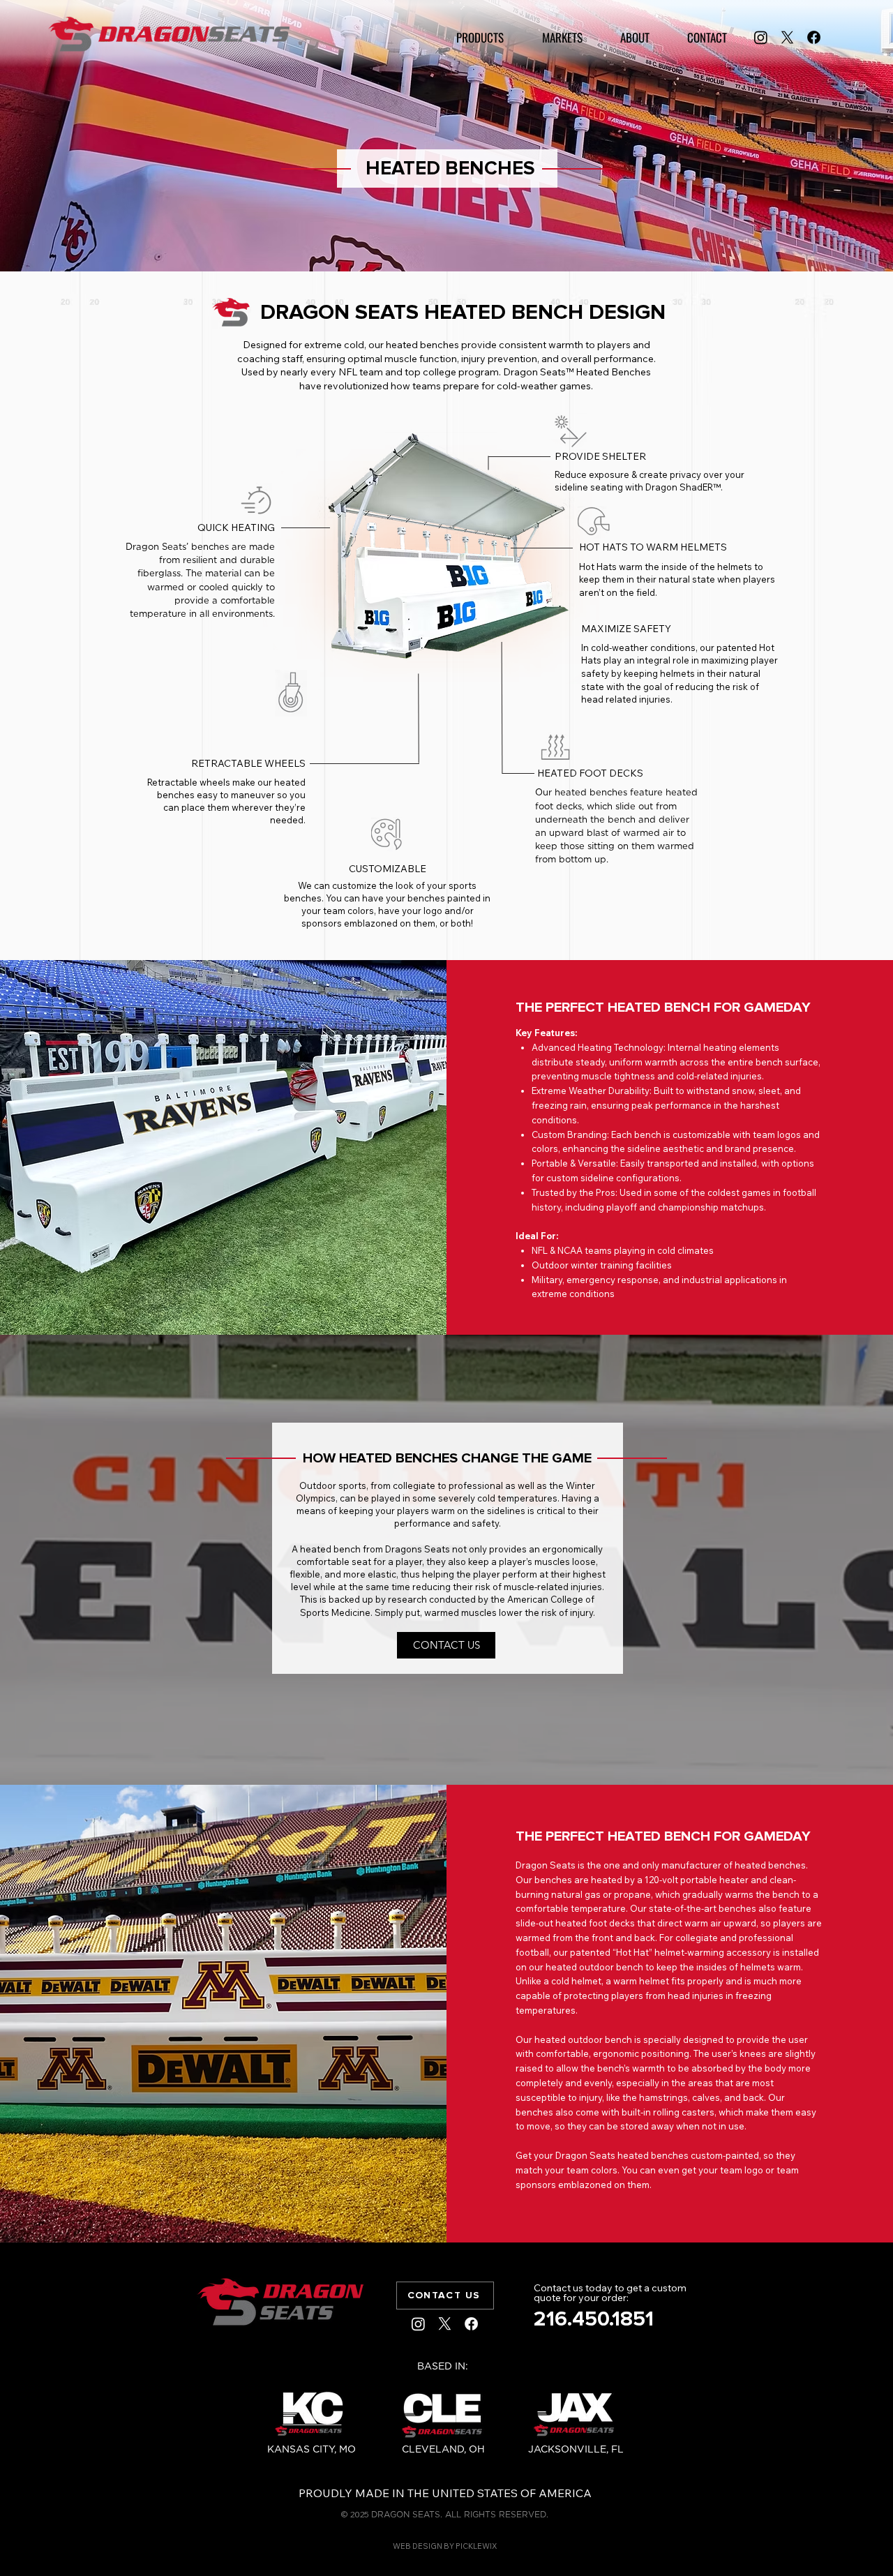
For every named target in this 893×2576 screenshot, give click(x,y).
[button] (480, 37)
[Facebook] (814, 37)
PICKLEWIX (476, 2546)
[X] (787, 37)
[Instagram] (761, 37)
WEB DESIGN (418, 2546)
